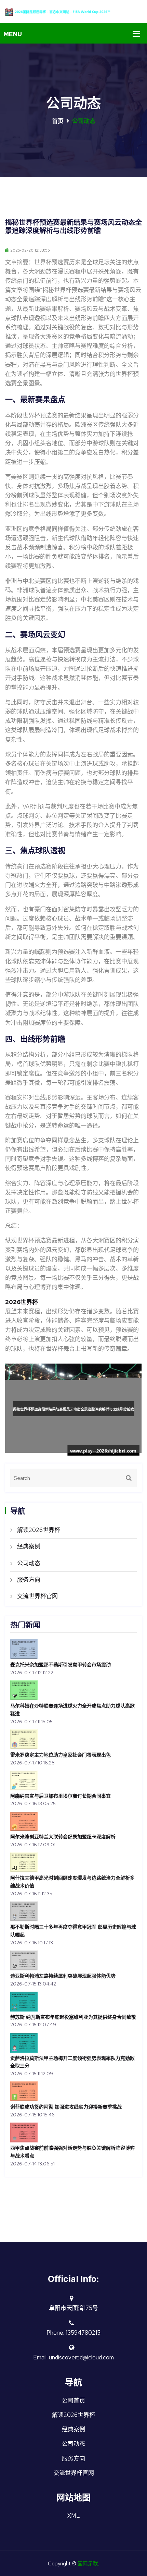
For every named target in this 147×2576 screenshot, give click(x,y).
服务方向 (29, 1580)
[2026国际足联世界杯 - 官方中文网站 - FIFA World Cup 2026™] (73, 11)
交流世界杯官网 (37, 1596)
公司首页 (73, 2401)
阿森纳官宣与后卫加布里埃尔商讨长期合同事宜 (61, 1796)
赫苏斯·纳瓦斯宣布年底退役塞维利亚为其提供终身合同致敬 (73, 2017)
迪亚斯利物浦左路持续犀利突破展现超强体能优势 (63, 1976)
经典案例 (29, 1546)
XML (74, 2516)
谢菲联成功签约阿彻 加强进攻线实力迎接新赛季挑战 (66, 2107)
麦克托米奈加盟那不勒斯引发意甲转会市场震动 (61, 1664)
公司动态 (29, 1563)
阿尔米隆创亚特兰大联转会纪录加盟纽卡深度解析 (63, 1837)
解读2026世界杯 (39, 1530)
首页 (58, 121)
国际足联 (88, 2564)
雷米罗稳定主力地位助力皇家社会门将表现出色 (61, 1755)
